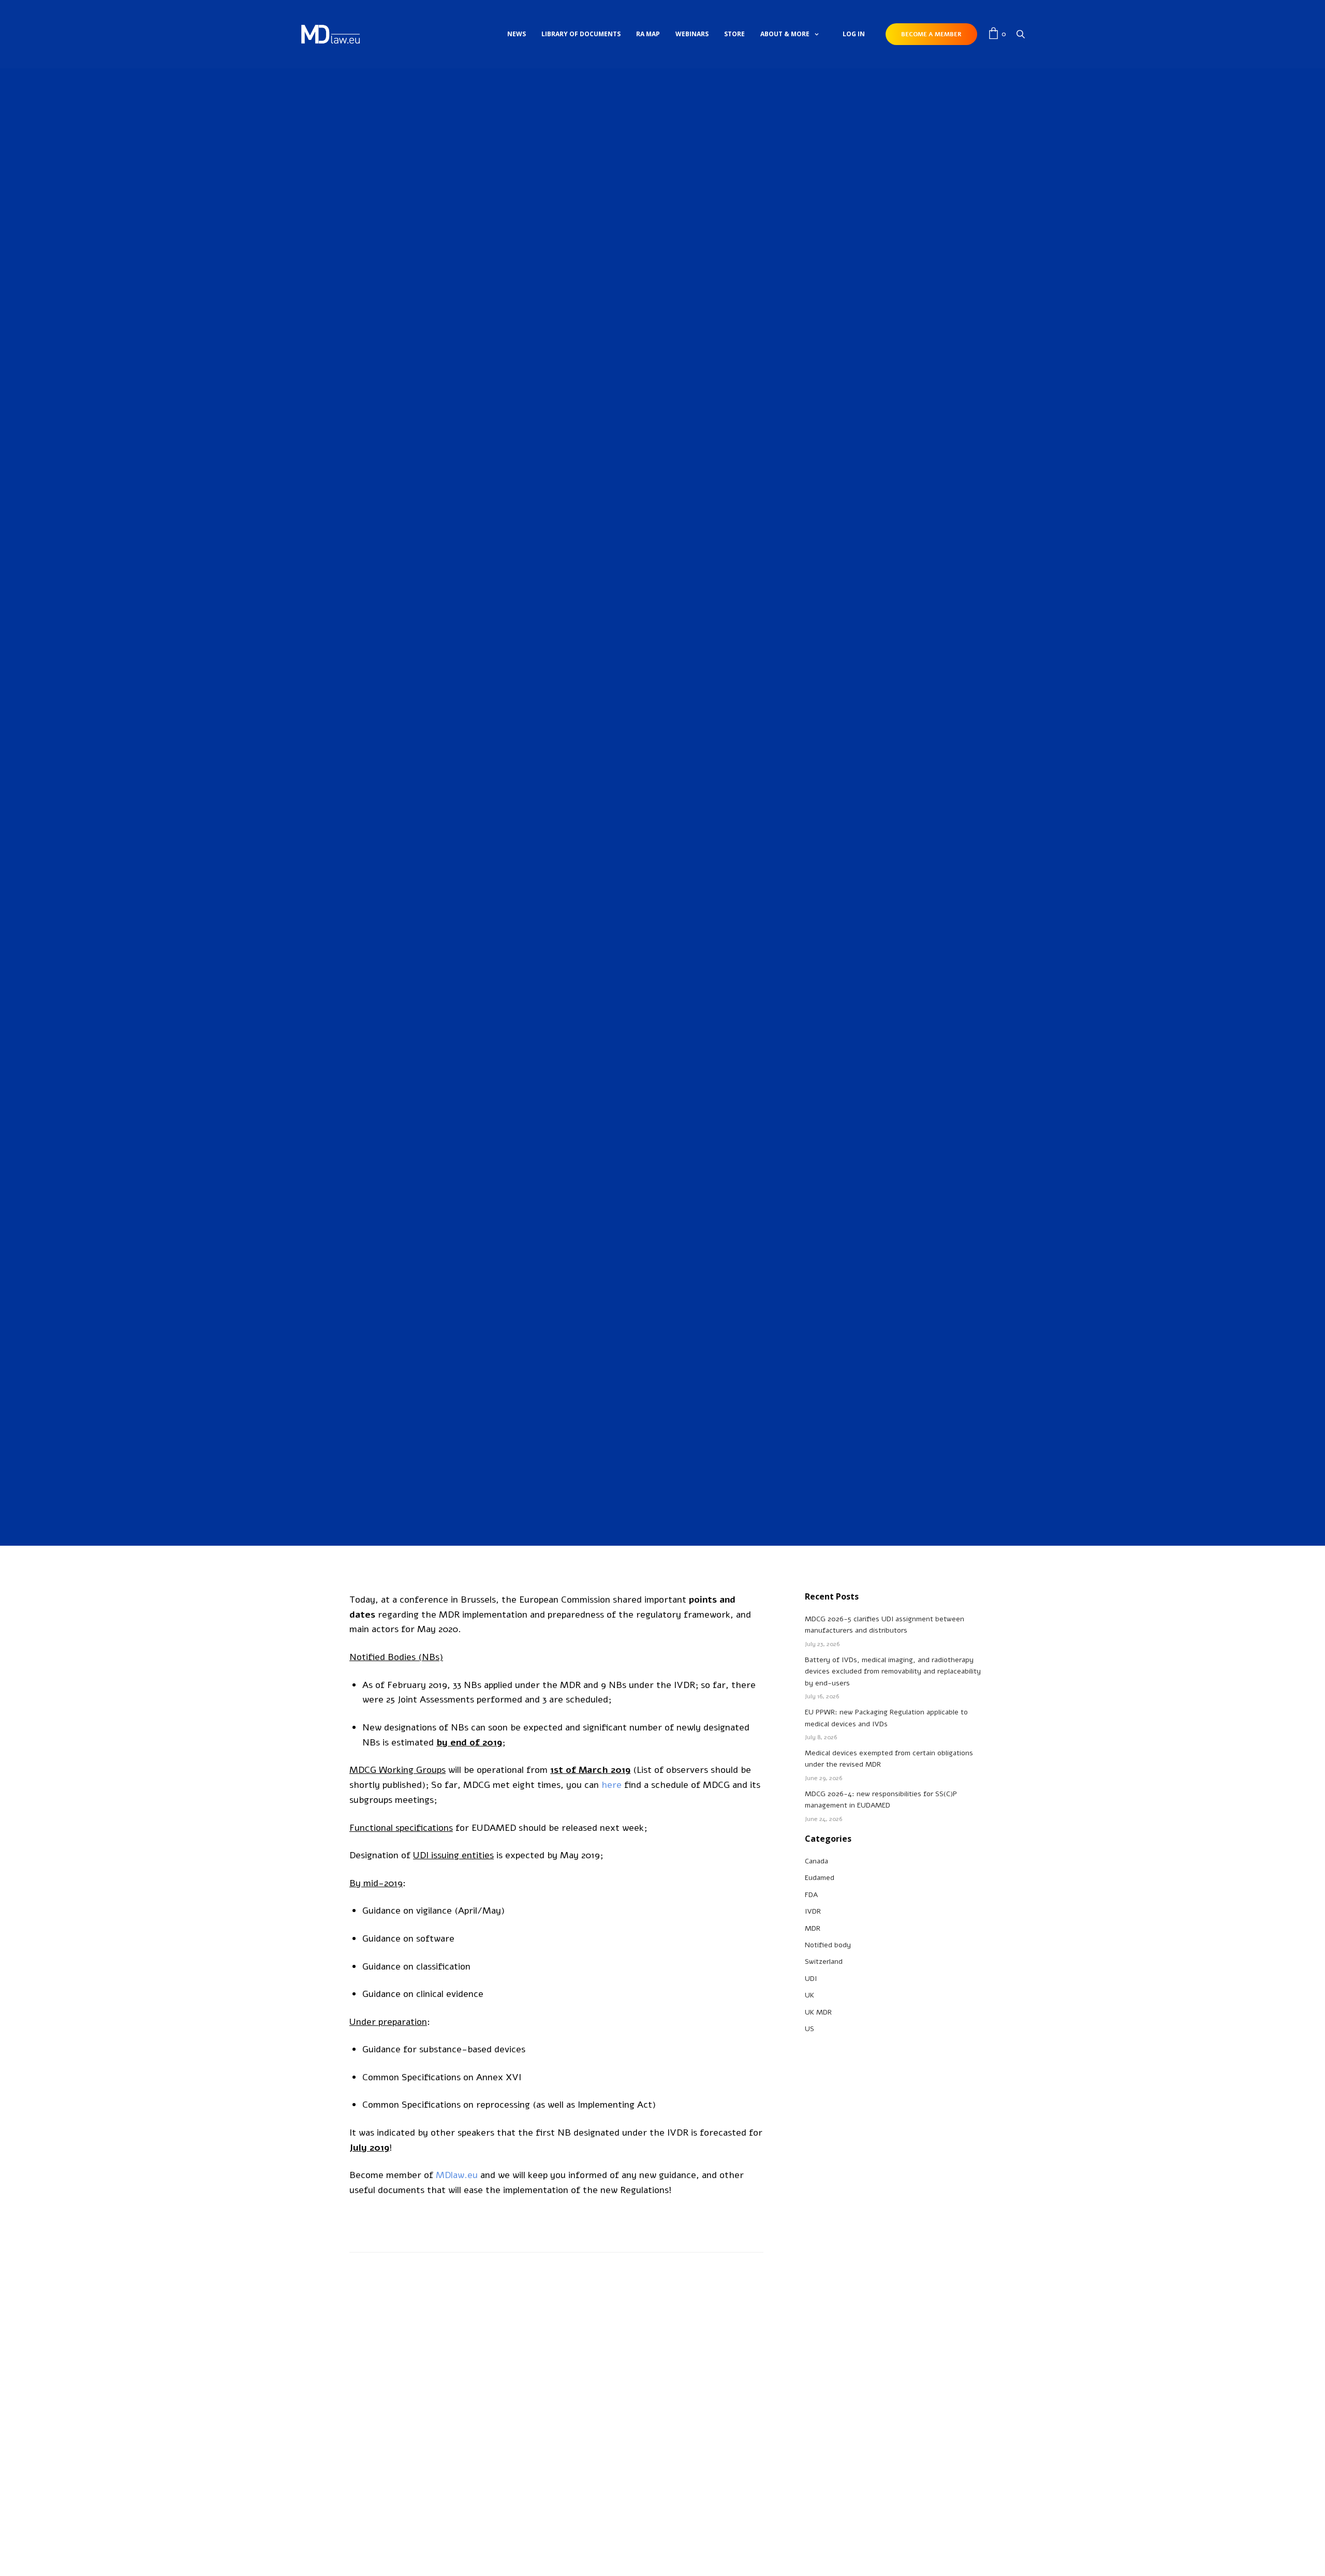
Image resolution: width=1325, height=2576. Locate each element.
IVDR (654, 654)
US (809, 2029)
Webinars (692, 34)
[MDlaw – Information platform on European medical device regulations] (330, 34)
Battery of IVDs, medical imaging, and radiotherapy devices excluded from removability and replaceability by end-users (893, 1671)
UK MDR (818, 2012)
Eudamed (820, 1878)
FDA (811, 1895)
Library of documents (581, 34)
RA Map (648, 34)
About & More (785, 34)
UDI (811, 1979)
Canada (816, 1861)
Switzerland (824, 1961)
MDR (671, 654)
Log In (854, 34)
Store (734, 34)
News (517, 34)
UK (809, 1995)
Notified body (828, 1945)
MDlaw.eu (457, 2175)
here (612, 1785)
